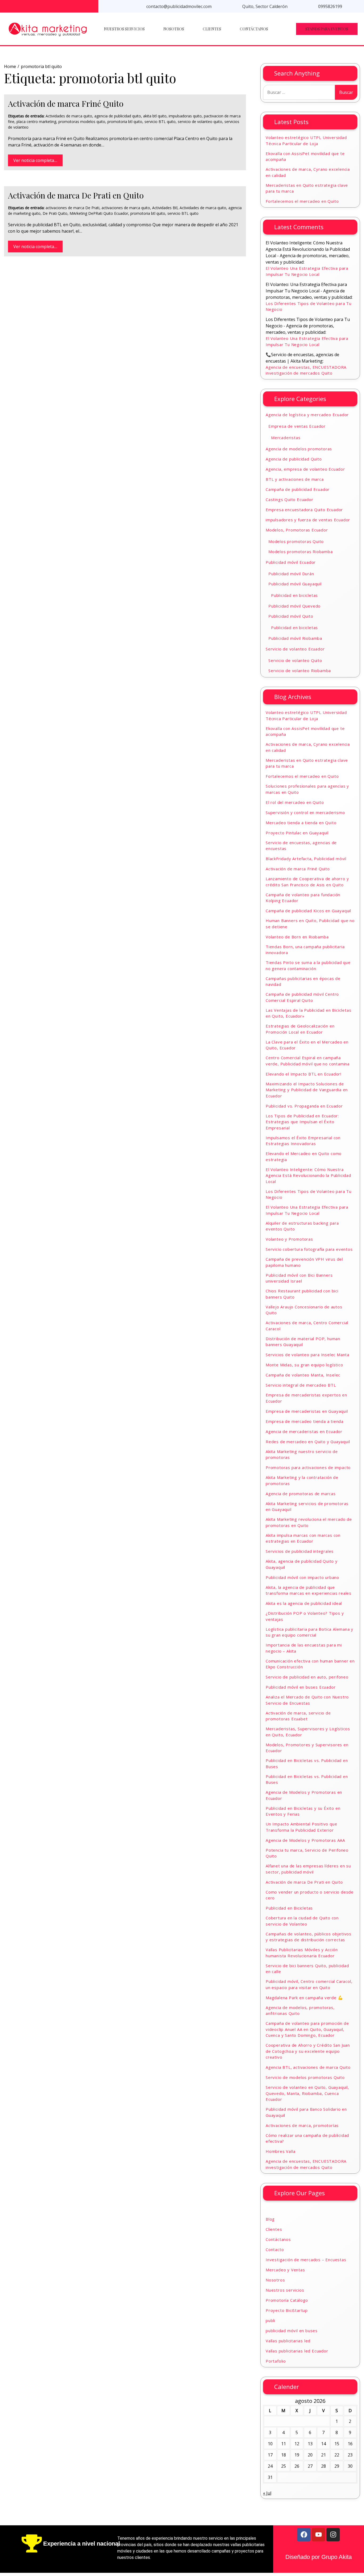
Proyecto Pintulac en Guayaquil (297, 833)
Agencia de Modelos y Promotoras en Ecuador (304, 1795)
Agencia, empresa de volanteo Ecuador (305, 469)
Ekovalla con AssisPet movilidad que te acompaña (305, 156)
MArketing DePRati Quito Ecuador (99, 213)
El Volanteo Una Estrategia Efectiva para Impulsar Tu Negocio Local (307, 271)
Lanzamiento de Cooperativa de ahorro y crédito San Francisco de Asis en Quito (307, 882)
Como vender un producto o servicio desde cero (310, 1895)
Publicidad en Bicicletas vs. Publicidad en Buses (307, 1763)
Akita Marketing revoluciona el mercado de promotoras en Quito (309, 1522)
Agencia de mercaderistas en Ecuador (304, 1431)
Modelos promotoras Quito (296, 541)
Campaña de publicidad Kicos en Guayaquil (308, 911)
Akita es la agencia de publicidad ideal (304, 1603)
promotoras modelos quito (82, 122)
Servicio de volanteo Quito (295, 660)
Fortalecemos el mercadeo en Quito (302, 201)
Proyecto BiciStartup (287, 2310)
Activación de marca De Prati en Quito (76, 195)
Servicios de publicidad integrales (300, 1551)
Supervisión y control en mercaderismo (305, 812)
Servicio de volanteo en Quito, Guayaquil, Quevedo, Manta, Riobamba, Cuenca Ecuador (307, 2093)
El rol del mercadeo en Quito (295, 802)
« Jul (267, 2493)
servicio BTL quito (160, 122)
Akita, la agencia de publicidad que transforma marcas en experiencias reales (309, 1590)
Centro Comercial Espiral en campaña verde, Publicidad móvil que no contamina (308, 1061)
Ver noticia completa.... (35, 160)
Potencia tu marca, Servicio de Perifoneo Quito (307, 1853)
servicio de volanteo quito (200, 122)
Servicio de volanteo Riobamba (300, 670)
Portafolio (276, 2361)
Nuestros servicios (124, 29)
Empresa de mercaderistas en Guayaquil (307, 1411)
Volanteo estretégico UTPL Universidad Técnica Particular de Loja (306, 140)
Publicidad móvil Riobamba (295, 638)
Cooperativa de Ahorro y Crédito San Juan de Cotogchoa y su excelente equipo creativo (308, 2051)
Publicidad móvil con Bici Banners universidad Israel (299, 1278)
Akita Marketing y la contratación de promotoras (302, 1480)
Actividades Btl (165, 208)
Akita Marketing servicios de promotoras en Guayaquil (307, 1507)
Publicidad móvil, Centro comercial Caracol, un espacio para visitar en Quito (309, 1984)
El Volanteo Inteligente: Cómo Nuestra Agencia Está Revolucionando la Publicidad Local (308, 1175)
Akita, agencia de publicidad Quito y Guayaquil (302, 1564)
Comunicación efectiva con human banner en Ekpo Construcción (310, 1664)
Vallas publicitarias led (288, 2341)
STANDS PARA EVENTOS (327, 29)
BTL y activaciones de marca (295, 479)
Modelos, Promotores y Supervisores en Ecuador (307, 1748)
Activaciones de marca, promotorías (302, 2125)
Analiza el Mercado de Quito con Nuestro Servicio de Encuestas (307, 1700)
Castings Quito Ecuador (290, 499)
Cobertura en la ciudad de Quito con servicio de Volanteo (302, 1921)
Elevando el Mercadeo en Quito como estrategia (304, 1156)
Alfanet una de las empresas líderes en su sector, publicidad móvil (308, 1869)
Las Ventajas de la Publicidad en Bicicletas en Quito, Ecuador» (308, 1013)
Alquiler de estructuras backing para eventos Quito (302, 1226)
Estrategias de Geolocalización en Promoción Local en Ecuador (300, 1029)
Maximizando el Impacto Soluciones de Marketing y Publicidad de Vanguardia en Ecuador (307, 1090)
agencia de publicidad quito (118, 116)
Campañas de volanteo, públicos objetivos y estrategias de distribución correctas (309, 1937)
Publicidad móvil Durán (291, 574)
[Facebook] (304, 2535)
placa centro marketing (36, 122)
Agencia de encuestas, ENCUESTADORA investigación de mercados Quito (306, 370)
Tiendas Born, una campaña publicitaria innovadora (305, 950)
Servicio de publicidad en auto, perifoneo (307, 1677)
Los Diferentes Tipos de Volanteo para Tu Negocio (309, 306)
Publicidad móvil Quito (291, 616)
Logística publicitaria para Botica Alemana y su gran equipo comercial (310, 1632)
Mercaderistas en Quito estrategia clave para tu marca (307, 188)
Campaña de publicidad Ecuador (298, 489)
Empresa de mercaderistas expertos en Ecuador (306, 1398)
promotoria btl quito (125, 122)
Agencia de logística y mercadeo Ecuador (307, 415)
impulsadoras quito (185, 116)
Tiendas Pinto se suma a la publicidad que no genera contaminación (308, 965)
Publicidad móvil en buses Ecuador (301, 1687)
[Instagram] (333, 2535)
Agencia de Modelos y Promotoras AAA (305, 1840)
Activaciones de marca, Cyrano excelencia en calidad (308, 172)
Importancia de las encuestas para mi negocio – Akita (304, 1648)
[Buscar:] (299, 92)
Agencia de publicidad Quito (294, 459)
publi (270, 2320)
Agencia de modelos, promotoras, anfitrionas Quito (300, 2011)
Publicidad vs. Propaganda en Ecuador (304, 1106)
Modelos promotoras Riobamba (301, 551)
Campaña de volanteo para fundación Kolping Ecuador (303, 898)
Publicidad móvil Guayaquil (295, 584)
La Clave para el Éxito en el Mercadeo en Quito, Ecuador (307, 1045)
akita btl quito (155, 116)
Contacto (275, 2249)
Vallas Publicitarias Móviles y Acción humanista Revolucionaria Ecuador (302, 1953)
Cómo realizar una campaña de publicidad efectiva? (307, 2138)
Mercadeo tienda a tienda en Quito (301, 823)
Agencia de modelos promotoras (299, 449)
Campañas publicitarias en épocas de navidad (303, 981)
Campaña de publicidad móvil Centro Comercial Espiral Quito (302, 997)
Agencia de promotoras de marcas (301, 1494)
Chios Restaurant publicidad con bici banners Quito (302, 1294)
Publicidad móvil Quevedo (294, 606)
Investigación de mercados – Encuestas (306, 2260)
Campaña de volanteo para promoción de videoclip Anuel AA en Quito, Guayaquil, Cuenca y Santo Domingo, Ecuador (307, 2029)
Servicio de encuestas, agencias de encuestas (301, 846)
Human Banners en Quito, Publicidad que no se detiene (310, 924)
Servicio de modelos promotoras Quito (305, 2077)
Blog (270, 2219)
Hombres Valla (280, 2151)
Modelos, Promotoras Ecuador (297, 530)
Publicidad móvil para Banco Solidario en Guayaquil (306, 2112)
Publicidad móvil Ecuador (291, 562)
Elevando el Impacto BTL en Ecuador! (304, 1074)
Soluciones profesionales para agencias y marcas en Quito (307, 789)
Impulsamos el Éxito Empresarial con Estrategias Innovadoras (303, 1141)
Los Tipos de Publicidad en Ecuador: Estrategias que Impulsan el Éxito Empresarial (302, 1122)
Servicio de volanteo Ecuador (295, 649)
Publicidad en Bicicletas (289, 1908)
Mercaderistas (286, 438)
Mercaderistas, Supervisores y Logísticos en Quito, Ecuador (308, 1732)
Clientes (212, 29)
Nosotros (174, 29)
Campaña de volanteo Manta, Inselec (303, 1375)
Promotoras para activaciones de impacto (308, 1467)
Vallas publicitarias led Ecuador (297, 2351)
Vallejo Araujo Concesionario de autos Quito (304, 1310)
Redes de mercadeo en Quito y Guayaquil (308, 1442)
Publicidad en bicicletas (294, 595)
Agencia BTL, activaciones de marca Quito (308, 2067)
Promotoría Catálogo (287, 2300)
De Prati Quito (55, 213)
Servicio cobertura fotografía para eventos (309, 1249)
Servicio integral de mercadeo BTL (301, 1385)
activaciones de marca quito (126, 208)
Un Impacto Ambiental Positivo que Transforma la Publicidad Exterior (301, 1827)
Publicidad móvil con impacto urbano (302, 1577)
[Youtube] (318, 2535)
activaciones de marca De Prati (72, 208)
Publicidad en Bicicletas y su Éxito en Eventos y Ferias (303, 1811)
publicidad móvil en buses (292, 2331)
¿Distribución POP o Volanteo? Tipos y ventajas (305, 1616)
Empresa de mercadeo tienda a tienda (305, 1421)
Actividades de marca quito (69, 116)
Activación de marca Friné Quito (66, 104)
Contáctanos (254, 29)
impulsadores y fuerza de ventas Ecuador (308, 520)
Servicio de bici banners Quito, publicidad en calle (307, 1969)
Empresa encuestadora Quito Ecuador (304, 510)
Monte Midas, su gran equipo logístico (304, 1365)
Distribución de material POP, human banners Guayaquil (303, 1342)
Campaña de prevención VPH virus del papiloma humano (304, 1262)
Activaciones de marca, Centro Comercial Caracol (307, 1326)
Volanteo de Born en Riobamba (297, 937)
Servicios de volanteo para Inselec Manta (308, 1355)
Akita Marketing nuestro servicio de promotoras (302, 1454)
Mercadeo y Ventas (285, 2270)
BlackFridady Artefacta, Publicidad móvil (306, 859)
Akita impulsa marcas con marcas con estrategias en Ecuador (303, 1538)
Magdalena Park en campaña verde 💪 (304, 1998)
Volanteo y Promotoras (289, 1239)
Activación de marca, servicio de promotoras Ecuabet (298, 1716)
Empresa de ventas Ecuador (297, 426)
